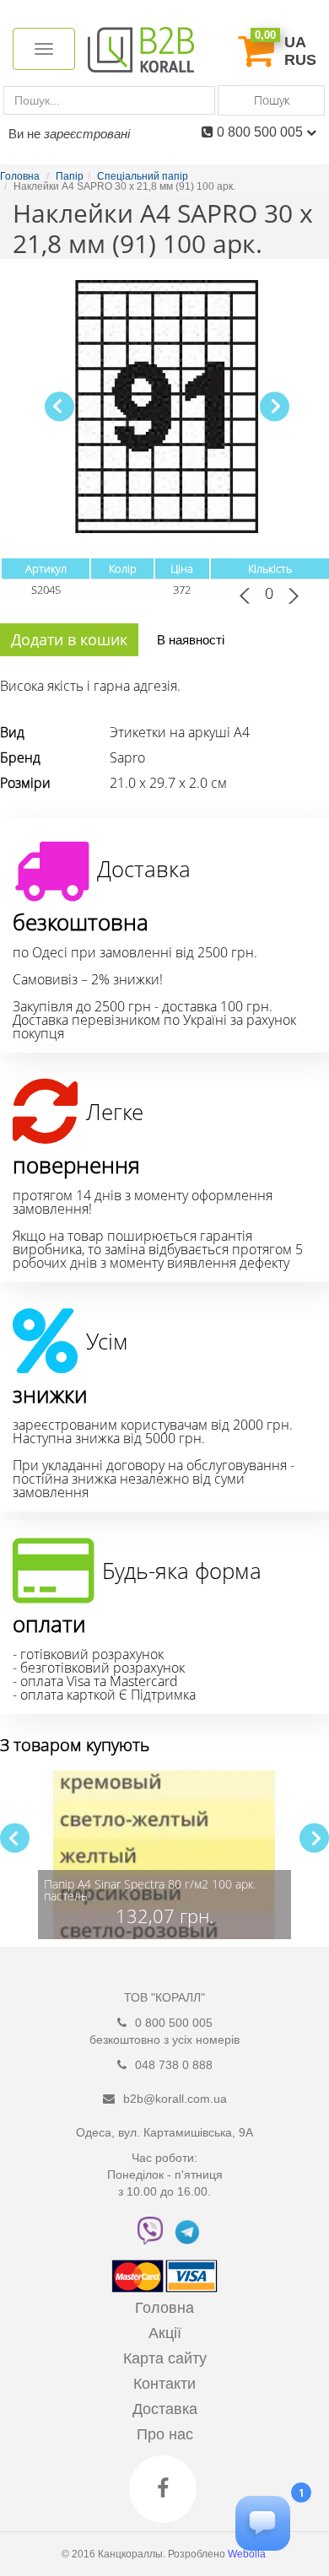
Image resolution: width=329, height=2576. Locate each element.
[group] (164, 1855)
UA (295, 42)
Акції (165, 2333)
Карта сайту (165, 2358)
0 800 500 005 (262, 132)
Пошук (272, 100)
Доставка (165, 2409)
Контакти (164, 2384)
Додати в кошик (69, 639)
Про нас (165, 2434)
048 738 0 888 (174, 2065)
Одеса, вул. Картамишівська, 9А (164, 2132)
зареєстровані (87, 134)
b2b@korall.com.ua (175, 2099)
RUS (300, 60)
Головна (164, 2308)
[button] (275, 406)
